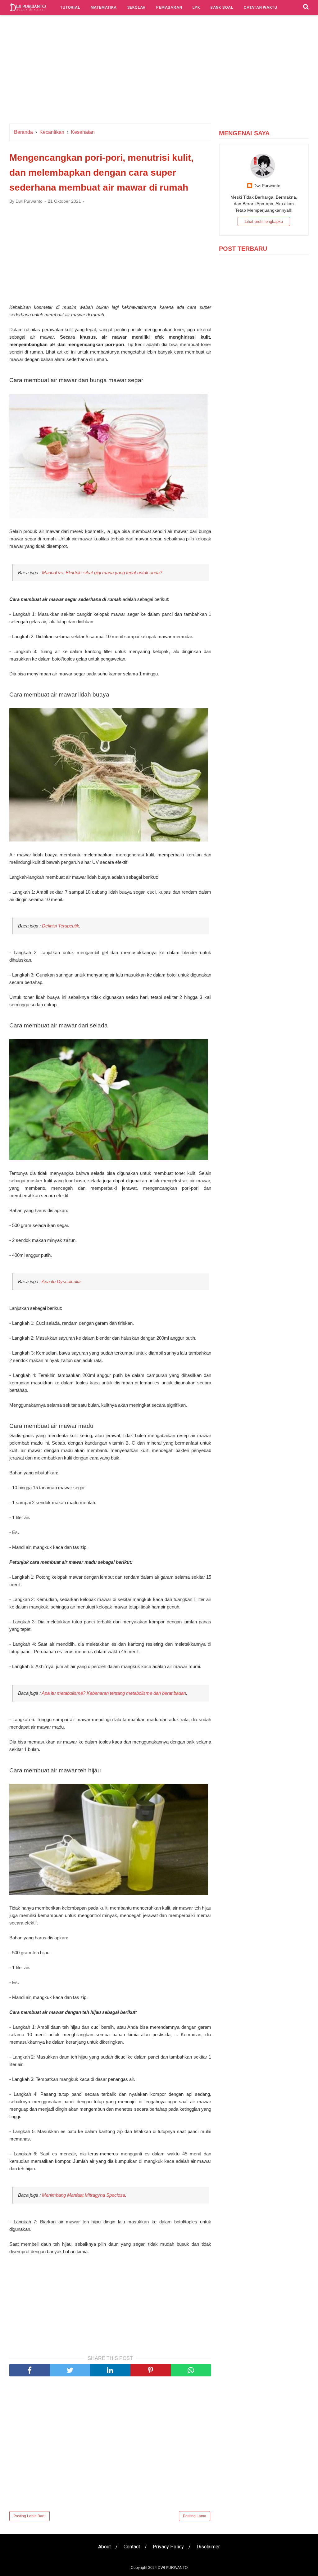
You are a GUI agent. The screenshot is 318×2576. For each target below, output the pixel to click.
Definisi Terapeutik (61, 926)
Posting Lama (195, 2516)
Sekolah (137, 7)
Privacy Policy (168, 2547)
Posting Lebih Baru (30, 2516)
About (104, 2547)
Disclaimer (208, 2547)
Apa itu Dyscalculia (61, 1281)
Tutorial (70, 7)
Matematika (104, 7)
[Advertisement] (159, 71)
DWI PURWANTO (173, 2568)
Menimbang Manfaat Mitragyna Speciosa (84, 2195)
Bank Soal (222, 7)
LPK (196, 7)
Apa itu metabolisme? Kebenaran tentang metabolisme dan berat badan (114, 1693)
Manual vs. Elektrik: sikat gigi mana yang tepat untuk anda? (102, 573)
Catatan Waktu (260, 7)
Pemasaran (169, 7)
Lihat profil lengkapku (264, 221)
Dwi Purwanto (267, 186)
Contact (132, 2547)
